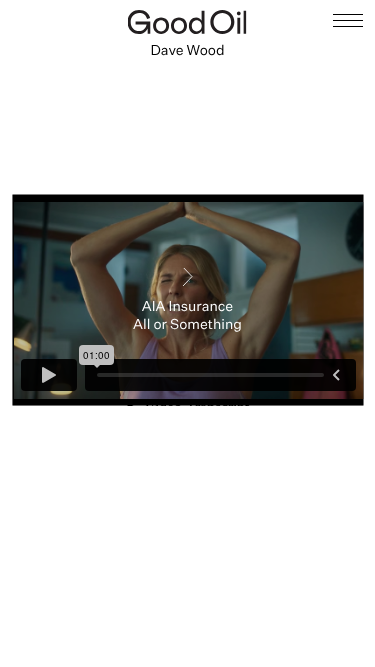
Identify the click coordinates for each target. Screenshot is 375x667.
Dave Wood (187, 50)
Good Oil (187, 22)
